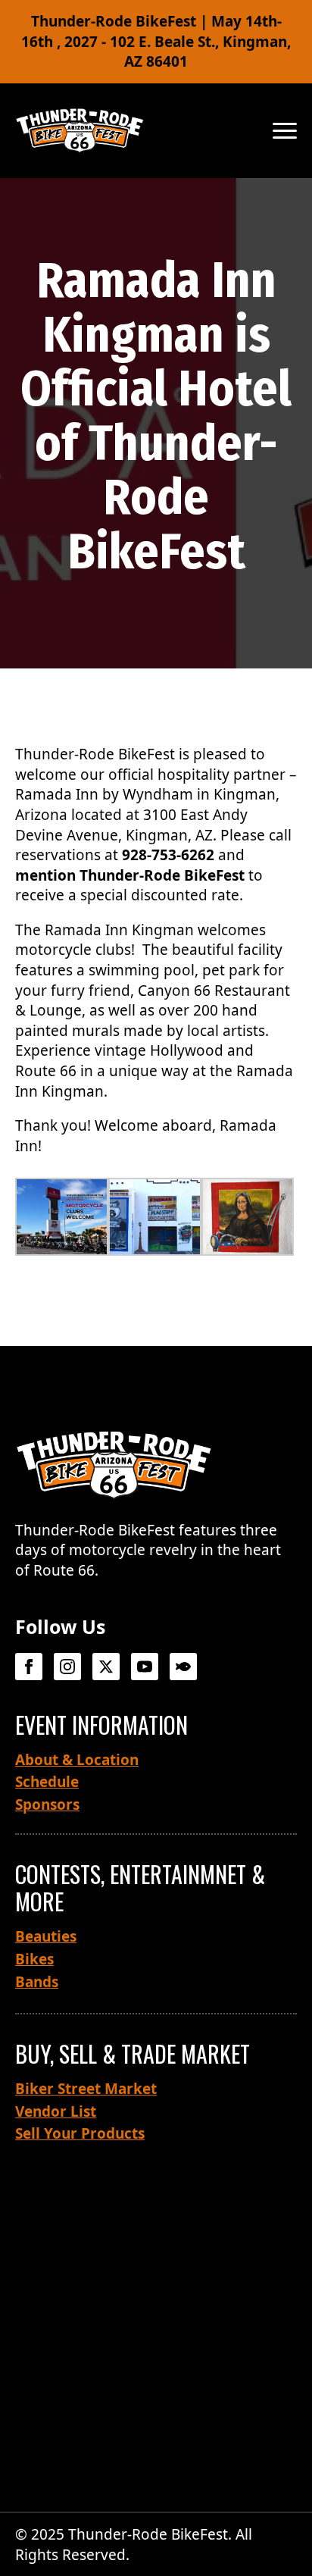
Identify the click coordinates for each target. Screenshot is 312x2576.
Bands (37, 1982)
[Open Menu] (285, 130)
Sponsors (47, 1804)
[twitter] (106, 1667)
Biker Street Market (86, 2089)
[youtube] (145, 1667)
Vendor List (56, 2111)
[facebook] (29, 1667)
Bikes (34, 1959)
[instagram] (67, 1667)
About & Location (77, 1760)
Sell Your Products (80, 2133)
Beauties (46, 1936)
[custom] (183, 1667)
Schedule (47, 1782)
